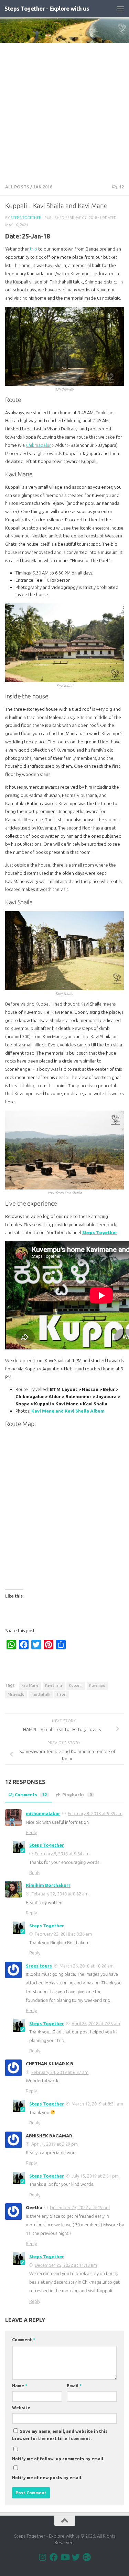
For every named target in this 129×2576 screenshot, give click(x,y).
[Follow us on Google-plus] (87, 2557)
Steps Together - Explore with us (47, 8)
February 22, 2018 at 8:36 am (63, 1934)
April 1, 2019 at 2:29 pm (55, 2144)
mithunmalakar (43, 1813)
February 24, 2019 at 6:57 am (60, 2072)
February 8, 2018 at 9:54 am (62, 1854)
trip (34, 249)
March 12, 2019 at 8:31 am (97, 2104)
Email (74, 2386)
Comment (24, 2340)
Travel (62, 1694)
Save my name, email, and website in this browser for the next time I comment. (60, 2435)
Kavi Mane (30, 1685)
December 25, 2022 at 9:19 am (80, 2207)
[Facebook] (54, 2557)
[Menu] (120, 9)
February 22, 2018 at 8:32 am (60, 1894)
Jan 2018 (43, 187)
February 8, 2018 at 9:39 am (95, 1813)
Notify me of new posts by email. (47, 2478)
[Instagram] (43, 2557)
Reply (31, 1832)
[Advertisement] (64, 111)
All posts (17, 187)
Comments (31, 1795)
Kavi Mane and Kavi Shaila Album (68, 1411)
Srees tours (39, 1966)
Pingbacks (77, 1795)
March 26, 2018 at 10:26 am (87, 1966)
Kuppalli (76, 1685)
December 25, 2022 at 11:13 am (66, 2265)
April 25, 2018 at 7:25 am (96, 2023)
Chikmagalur (38, 445)
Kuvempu (97, 1685)
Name (20, 2386)
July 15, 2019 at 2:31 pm (95, 2176)
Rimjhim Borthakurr (48, 1885)
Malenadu (16, 1694)
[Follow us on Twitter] (76, 2557)
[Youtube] (65, 2557)
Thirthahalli (41, 1694)
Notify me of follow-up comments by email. (58, 2459)
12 (121, 187)
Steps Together (26, 217)
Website (21, 2408)
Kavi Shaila (54, 1685)
